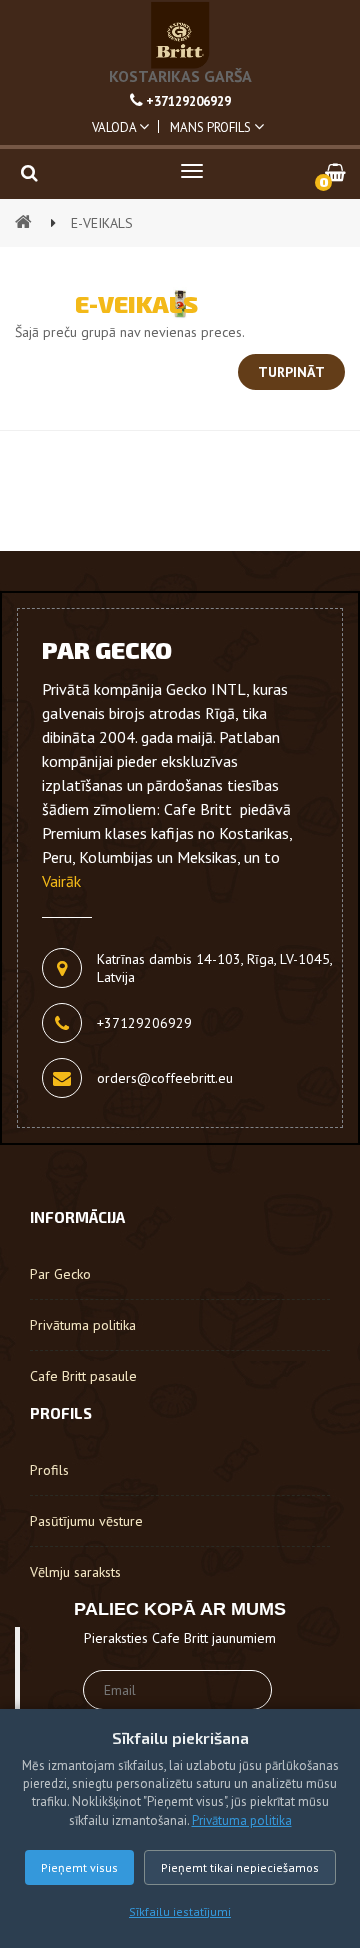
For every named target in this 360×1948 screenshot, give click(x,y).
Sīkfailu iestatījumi (180, 1911)
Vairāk (61, 881)
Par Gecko (60, 1274)
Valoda (115, 127)
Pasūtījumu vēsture (86, 1521)
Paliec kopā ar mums (180, 1609)
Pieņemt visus (79, 1867)
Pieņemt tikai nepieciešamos (240, 1867)
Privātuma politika (242, 1820)
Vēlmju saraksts (75, 1572)
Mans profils (212, 127)
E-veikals (102, 223)
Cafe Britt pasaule (83, 1376)
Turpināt (291, 372)
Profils (49, 1470)
